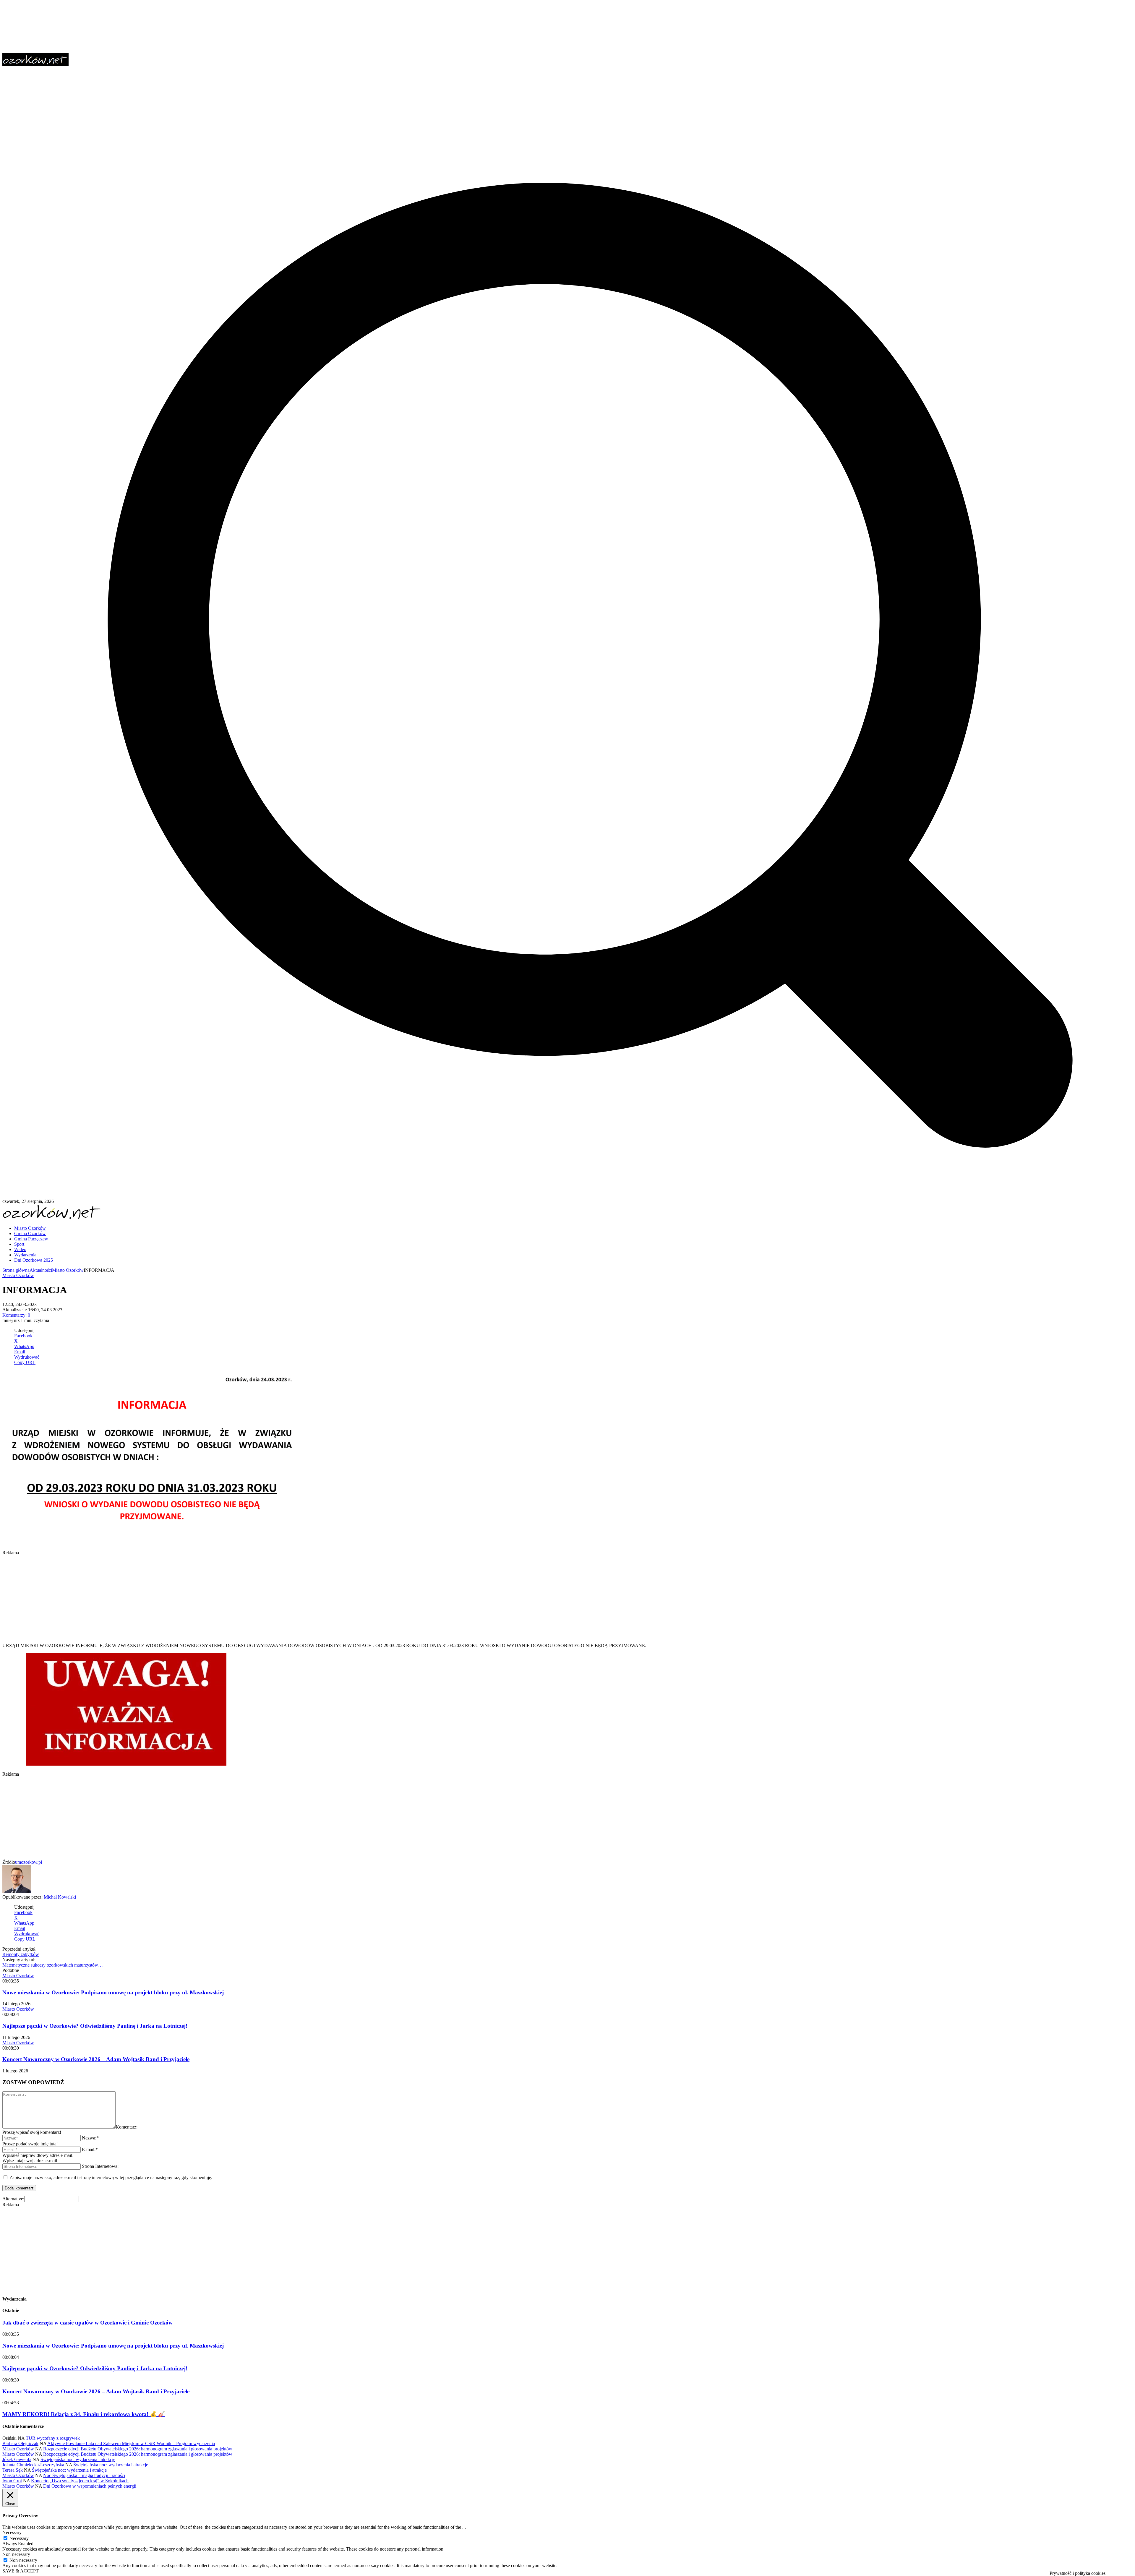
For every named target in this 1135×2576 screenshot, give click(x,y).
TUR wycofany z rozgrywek (53, 2438)
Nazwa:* (90, 2138)
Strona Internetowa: (100, 2166)
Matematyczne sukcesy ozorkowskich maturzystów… (53, 1965)
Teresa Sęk (13, 2470)
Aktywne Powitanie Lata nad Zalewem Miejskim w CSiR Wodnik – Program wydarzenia (131, 2443)
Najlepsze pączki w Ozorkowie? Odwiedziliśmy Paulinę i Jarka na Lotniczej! (95, 2026)
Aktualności (41, 1270)
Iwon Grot (12, 2481)
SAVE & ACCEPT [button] (21, 2571)
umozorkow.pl (29, 1862)
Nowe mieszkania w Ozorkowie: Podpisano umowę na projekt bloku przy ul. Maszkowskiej (113, 1992)
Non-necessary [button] (16, 2554)
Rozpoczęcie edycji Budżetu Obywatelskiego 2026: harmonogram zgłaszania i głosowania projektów (138, 2449)
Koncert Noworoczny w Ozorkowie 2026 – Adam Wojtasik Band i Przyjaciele (96, 2059)
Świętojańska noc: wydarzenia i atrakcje (78, 2459)
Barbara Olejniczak (20, 2443)
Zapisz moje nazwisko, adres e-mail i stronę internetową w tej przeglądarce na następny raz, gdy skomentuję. (111, 2177)
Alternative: (13, 2199)
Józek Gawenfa (17, 2459)
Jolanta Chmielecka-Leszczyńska (33, 2465)
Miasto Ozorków (68, 1270)
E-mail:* (90, 2149)
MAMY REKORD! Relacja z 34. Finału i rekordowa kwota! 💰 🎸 (84, 2414)
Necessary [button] (12, 2532)
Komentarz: (127, 2127)
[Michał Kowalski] (17, 1892)
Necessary (19, 2538)
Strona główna (16, 1270)
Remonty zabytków (21, 1954)
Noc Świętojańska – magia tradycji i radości (84, 2475)
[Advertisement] (180, 1597)
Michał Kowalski (60, 1897)
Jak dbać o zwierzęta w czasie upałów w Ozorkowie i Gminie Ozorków (87, 2323)
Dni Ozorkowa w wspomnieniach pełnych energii (90, 2486)
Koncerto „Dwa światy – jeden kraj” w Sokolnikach (80, 2481)
